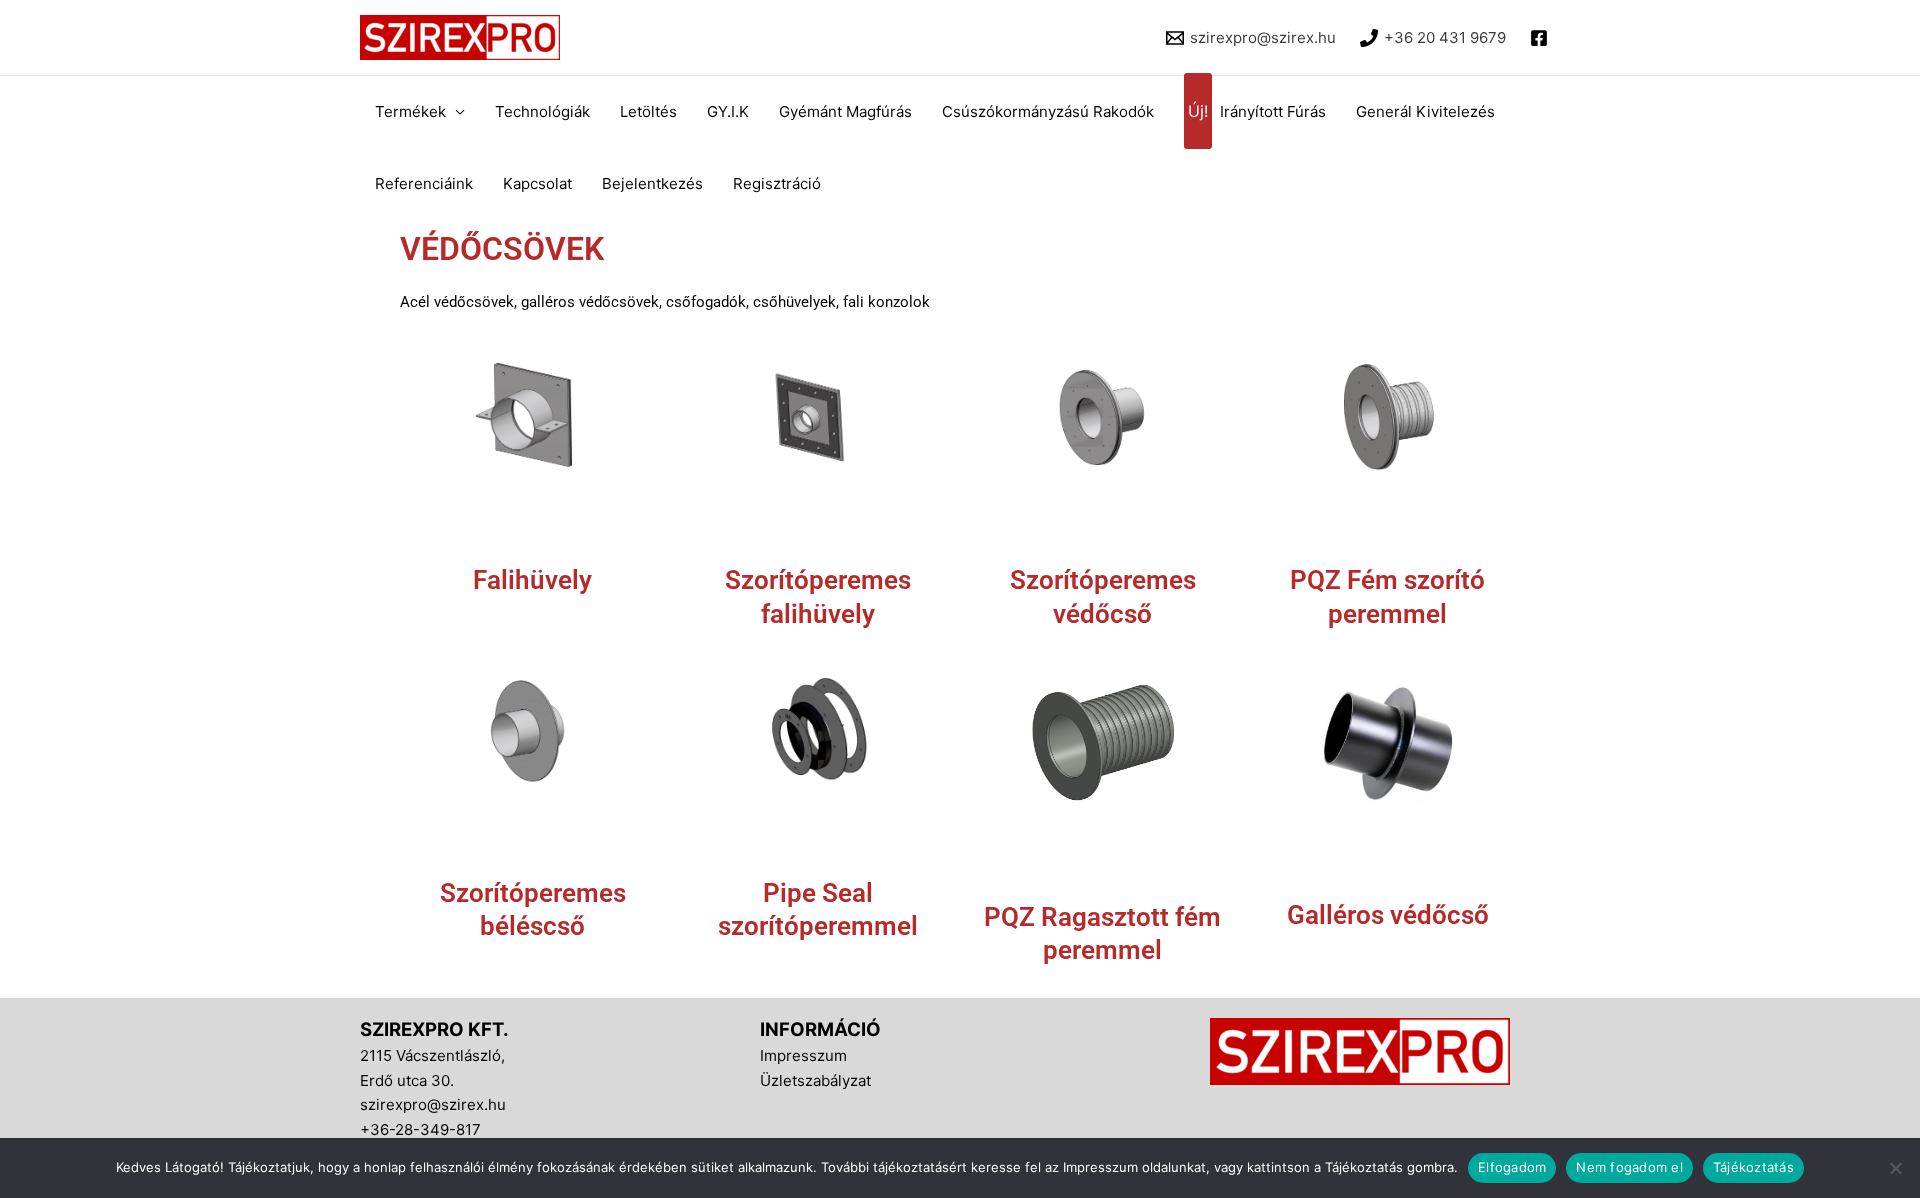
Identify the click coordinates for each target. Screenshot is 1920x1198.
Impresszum (803, 1055)
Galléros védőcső (1388, 915)
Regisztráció (777, 183)
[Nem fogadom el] (1895, 1168)
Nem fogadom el (1629, 1167)
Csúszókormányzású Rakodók (1048, 111)
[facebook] (1542, 38)
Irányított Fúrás (1257, 111)
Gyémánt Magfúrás (845, 111)
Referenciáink (424, 183)
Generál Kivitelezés (1425, 111)
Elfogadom (1512, 1167)
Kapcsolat (537, 183)
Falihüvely (532, 580)
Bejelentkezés (652, 183)
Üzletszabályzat (815, 1080)
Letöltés (648, 111)
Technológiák (542, 111)
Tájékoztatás (1753, 1167)
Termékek (410, 111)
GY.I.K (728, 111)
